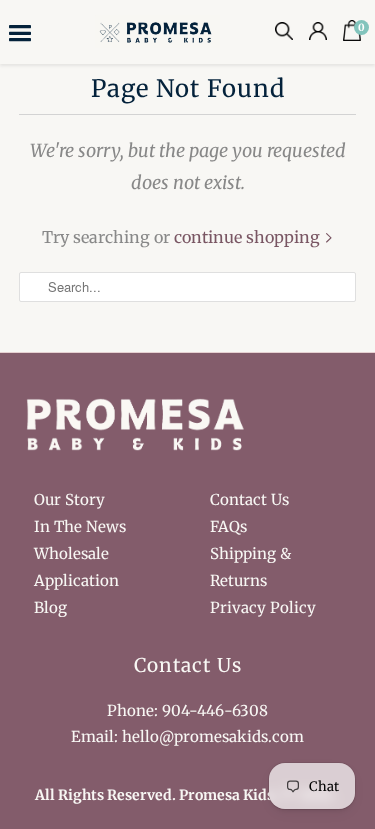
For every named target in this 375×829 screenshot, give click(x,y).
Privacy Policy (263, 607)
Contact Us (249, 499)
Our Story (69, 499)
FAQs (228, 526)
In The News (80, 526)
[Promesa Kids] (157, 31)
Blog (50, 607)
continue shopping (249, 237)
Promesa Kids (226, 795)
